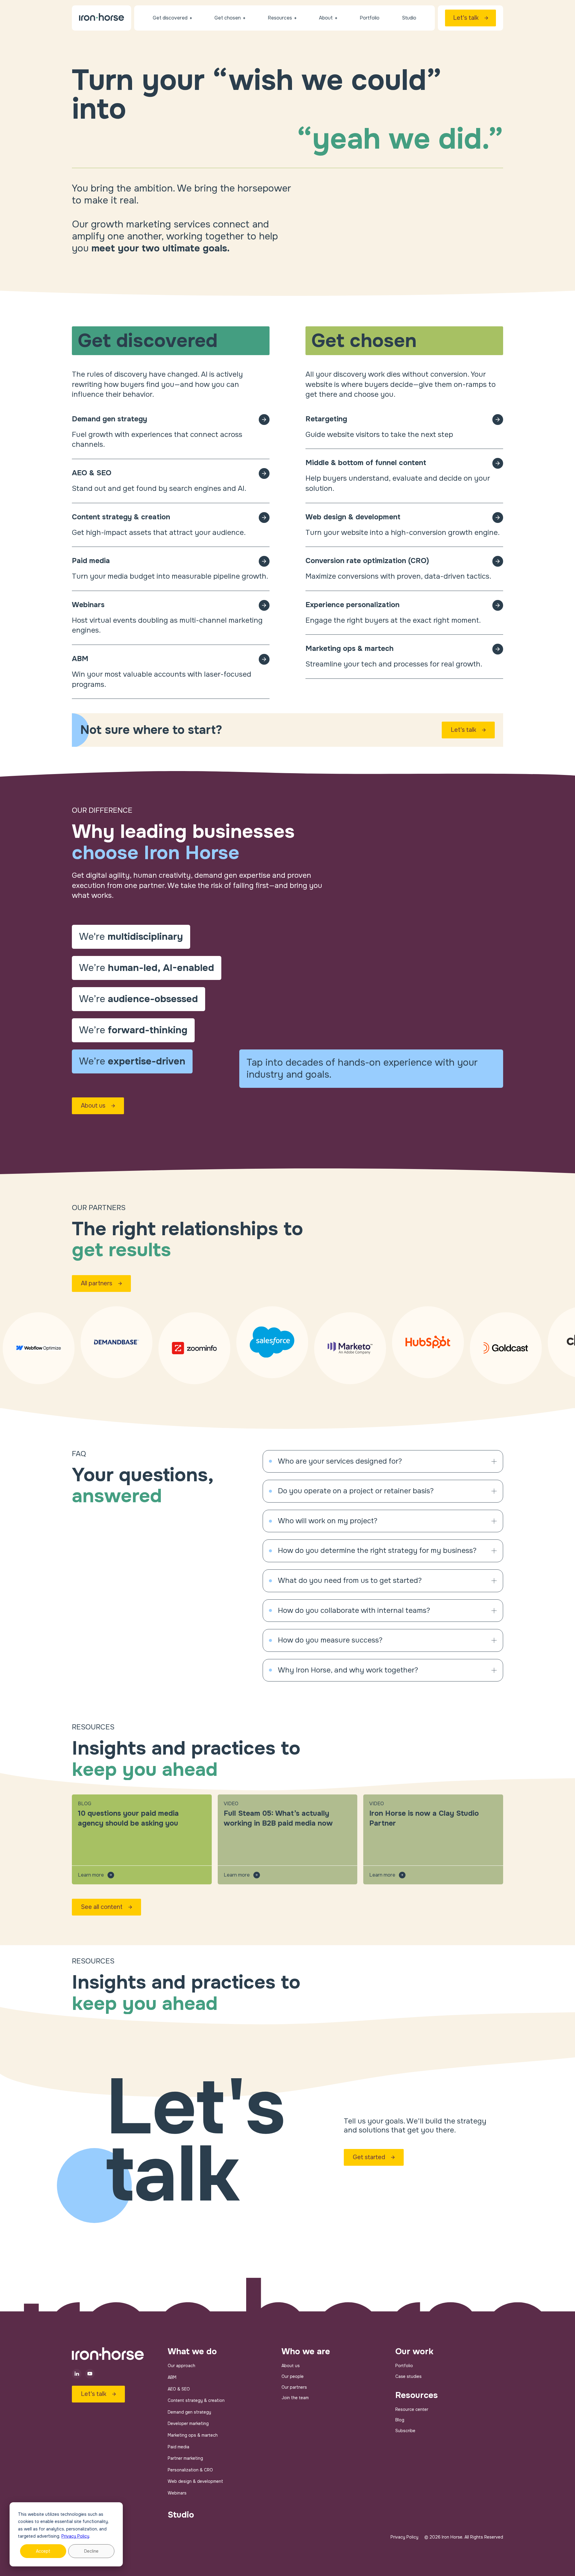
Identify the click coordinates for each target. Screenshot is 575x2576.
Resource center (412, 2409)
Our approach (181, 2366)
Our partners (294, 2387)
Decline (91, 2551)
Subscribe (405, 2431)
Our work (414, 2352)
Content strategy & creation (196, 2400)
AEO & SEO (179, 2389)
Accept (43, 2551)
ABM (172, 2377)
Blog (400, 2420)
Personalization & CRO (190, 2470)
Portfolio (404, 2366)
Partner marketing (185, 2458)
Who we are (306, 2352)
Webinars (177, 2493)
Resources (417, 2395)
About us (291, 2366)
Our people (293, 2376)
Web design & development (195, 2481)
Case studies (408, 2376)
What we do (192, 2352)
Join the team (295, 2398)
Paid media (178, 2447)
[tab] (131, 937)
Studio (181, 2515)
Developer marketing (188, 2423)
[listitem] (383, 1462)
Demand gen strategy (189, 2412)
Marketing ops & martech (193, 2435)
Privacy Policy (75, 2536)
